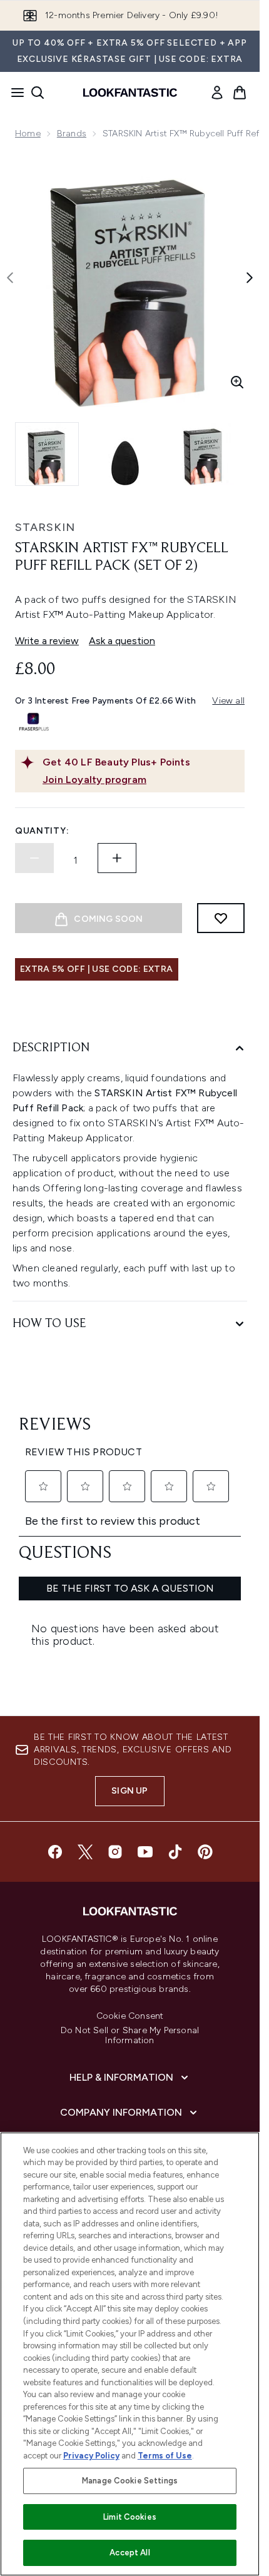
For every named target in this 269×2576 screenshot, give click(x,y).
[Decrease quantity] (34, 858)
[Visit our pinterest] (205, 1852)
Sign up (129, 1791)
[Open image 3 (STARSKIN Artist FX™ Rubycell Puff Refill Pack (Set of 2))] (203, 454)
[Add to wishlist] (221, 918)
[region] (130, 2354)
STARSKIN (45, 527)
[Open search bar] (38, 93)
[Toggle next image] (250, 278)
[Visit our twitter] (85, 1852)
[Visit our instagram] (115, 1852)
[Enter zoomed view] (237, 382)
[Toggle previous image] (10, 278)
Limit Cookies (130, 2517)
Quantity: (42, 831)
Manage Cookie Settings (130, 2481)
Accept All (129, 2553)
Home (28, 134)
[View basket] (240, 93)
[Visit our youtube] (145, 1852)
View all (228, 701)
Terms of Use (165, 2456)
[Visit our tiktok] (175, 1852)
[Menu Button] (14, 93)
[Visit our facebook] (55, 1852)
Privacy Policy (91, 2456)
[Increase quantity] (117, 858)
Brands (72, 134)
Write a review (47, 641)
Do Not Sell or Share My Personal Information (130, 2036)
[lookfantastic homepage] (130, 93)
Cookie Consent (130, 2016)
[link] (217, 93)
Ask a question (122, 641)
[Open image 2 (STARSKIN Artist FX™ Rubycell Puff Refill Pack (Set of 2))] (125, 454)
